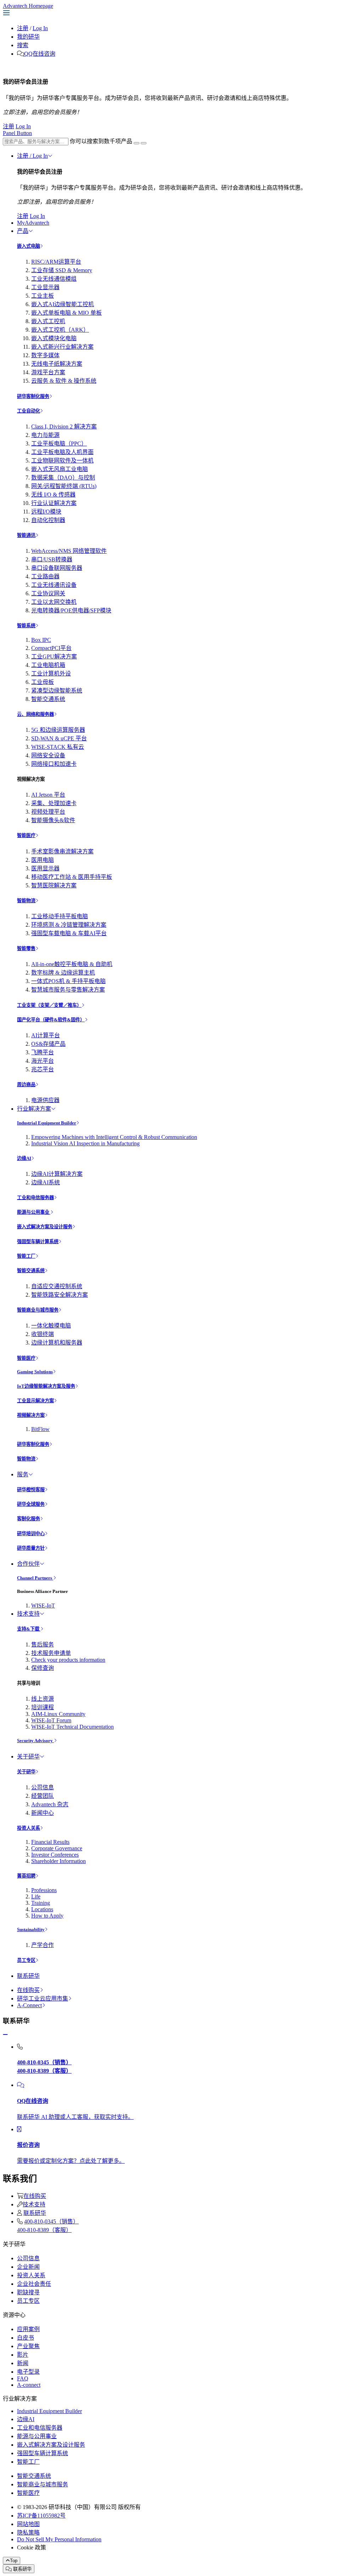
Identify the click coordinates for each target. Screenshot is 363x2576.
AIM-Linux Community (58, 1714)
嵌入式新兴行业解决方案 (62, 347)
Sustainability (31, 1929)
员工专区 (26, 1960)
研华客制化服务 (33, 396)
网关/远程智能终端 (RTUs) (64, 486)
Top (14, 2561)
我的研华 (28, 37)
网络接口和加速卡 (54, 764)
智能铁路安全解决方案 (60, 1295)
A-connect (29, 2385)
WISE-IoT (43, 1606)
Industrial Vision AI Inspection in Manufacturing (85, 1143)
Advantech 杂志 (50, 1804)
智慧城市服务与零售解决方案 (68, 990)
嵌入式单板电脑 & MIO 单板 (66, 313)
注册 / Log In (32, 156)
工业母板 (43, 682)
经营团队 (43, 1796)
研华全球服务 (31, 1504)
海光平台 (43, 1061)
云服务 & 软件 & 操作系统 (64, 381)
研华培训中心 (31, 1534)
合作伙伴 (28, 1564)
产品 (23, 231)
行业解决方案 (34, 1109)
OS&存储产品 (48, 1044)
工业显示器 (45, 287)
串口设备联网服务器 (57, 568)
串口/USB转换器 (52, 559)
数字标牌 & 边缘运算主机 (63, 973)
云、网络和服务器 (35, 714)
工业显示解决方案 (35, 1401)
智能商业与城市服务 (38, 1310)
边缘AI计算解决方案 (57, 1174)
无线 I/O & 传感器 (53, 495)
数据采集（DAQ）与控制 (63, 478)
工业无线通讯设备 (54, 585)
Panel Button (17, 133)
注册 (23, 28)
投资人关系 (29, 1828)
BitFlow (40, 1429)
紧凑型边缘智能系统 (57, 691)
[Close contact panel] (5, 2035)
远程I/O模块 (46, 512)
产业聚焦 (28, 2346)
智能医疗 (26, 835)
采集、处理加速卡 (54, 803)
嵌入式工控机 (48, 321)
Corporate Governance (57, 1848)
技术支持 (28, 1614)
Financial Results (50, 1842)
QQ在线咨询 (40, 54)
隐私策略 (28, 2533)
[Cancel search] (144, 143)
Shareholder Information (58, 1861)
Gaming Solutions (35, 1372)
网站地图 (28, 2524)
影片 (23, 2355)
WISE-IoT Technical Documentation (72, 1727)
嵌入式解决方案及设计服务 (45, 1227)
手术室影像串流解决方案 (62, 851)
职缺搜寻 (28, 2292)
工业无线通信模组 (54, 279)
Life (36, 1896)
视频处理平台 (48, 812)
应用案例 (28, 2329)
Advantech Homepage (28, 6)
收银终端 (43, 1334)
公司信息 (43, 1787)
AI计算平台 (46, 1035)
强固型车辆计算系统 (38, 1242)
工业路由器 (45, 576)
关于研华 (28, 1756)
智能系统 (26, 626)
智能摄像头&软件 (53, 820)
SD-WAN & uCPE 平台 (59, 738)
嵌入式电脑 (29, 246)
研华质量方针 (31, 1548)
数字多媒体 (45, 355)
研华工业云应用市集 (43, 1999)
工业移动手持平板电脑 (60, 916)
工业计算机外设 (51, 674)
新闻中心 (43, 1813)
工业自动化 (29, 411)
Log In (40, 28)
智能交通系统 (48, 699)
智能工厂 (26, 1256)
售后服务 (43, 1645)
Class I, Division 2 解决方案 (64, 426)
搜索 (23, 45)
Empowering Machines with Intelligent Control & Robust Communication (114, 1137)
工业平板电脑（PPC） (59, 444)
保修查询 (43, 1668)
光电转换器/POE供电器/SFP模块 (71, 610)
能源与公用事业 (34, 1212)
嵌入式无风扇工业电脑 (60, 469)
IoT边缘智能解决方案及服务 (46, 1386)
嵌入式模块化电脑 (54, 338)
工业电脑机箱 (48, 665)
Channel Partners (35, 1578)
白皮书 (26, 2338)
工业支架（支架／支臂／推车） (49, 1005)
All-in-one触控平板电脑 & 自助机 (72, 964)
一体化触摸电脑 (51, 1326)
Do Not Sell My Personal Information (59, 2539)
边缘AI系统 (46, 1182)
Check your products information (68, 1660)
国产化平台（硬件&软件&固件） (51, 1020)
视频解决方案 (31, 1415)
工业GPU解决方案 (54, 656)
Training (41, 1903)
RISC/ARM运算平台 (56, 262)
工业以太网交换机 (54, 602)
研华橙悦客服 (31, 1490)
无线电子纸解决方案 (57, 364)
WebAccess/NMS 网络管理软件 (69, 551)
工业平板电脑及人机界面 (62, 452)
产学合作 (43, 1945)
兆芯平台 (43, 1069)
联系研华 (28, 1976)
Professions (44, 1890)
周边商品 (26, 1085)
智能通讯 (26, 535)
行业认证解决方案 (54, 503)
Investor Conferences (55, 1855)
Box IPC (41, 640)
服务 (23, 1474)
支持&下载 (29, 1629)
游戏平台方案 (48, 372)
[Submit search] (136, 143)
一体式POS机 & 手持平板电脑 (68, 981)
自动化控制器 (48, 520)
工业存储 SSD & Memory (62, 270)
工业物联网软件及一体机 (62, 461)
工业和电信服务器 (35, 1198)
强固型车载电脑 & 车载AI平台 (69, 933)
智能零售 (26, 949)
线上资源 (43, 1699)
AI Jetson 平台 (48, 795)
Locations (42, 1909)
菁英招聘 (26, 1876)
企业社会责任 (34, 2284)
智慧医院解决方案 (54, 885)
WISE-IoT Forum (51, 1720)
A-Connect (29, 2005)
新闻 (23, 2363)
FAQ (23, 2378)
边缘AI (24, 1158)
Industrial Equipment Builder (47, 1123)
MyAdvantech (33, 223)
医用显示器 (45, 868)
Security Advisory (35, 1741)
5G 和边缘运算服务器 (58, 730)
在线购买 (28, 1990)
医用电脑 (43, 860)
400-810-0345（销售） (51, 2221)
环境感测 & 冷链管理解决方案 (69, 925)
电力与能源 (45, 435)
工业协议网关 (48, 593)
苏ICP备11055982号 (41, 2516)
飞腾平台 (43, 1052)
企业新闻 (28, 2267)
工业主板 (43, 296)
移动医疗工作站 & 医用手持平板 (72, 877)
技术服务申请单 (51, 1653)
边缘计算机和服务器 (57, 1343)
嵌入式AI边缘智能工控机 (63, 304)
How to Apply (47, 1916)
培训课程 (43, 1707)
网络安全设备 (48, 755)
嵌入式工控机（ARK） (60, 330)
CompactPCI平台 (51, 648)
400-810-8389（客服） (44, 2230)
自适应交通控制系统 (57, 1286)
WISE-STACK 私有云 (58, 747)
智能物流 (26, 901)
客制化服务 (29, 1519)
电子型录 (28, 2372)
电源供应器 (45, 1100)
